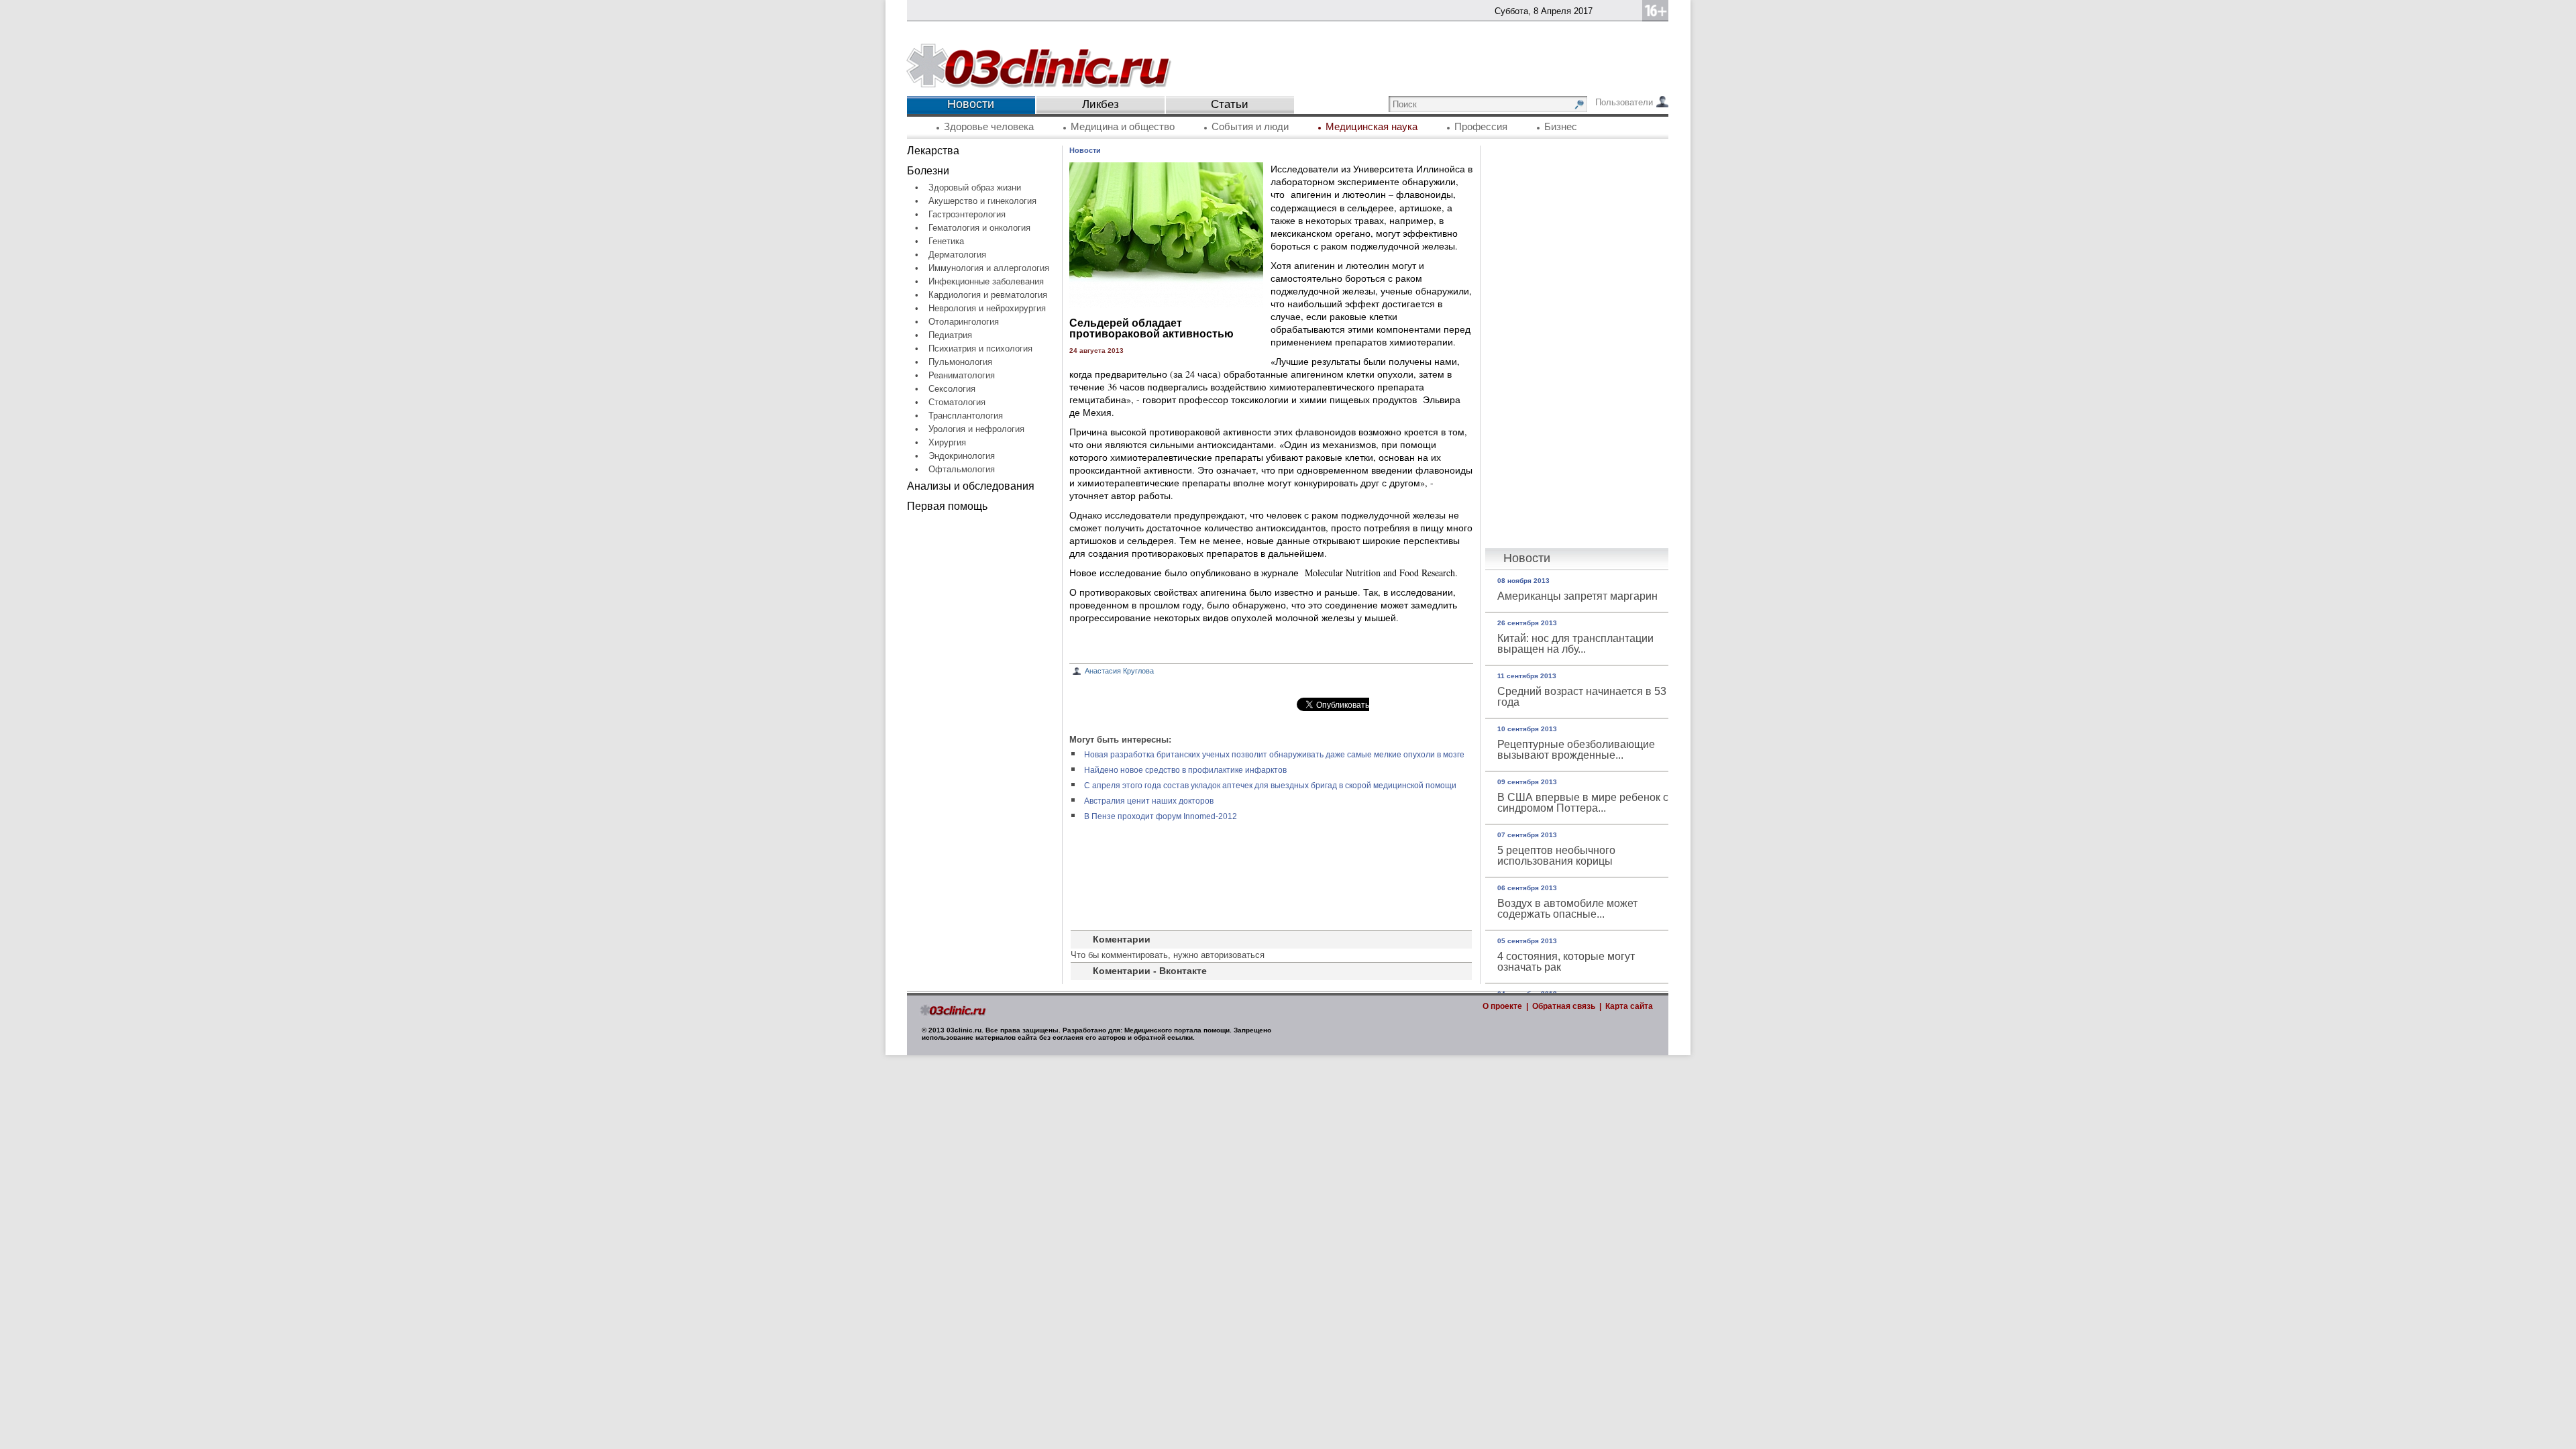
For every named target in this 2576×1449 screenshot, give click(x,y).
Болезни (928, 171)
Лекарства (933, 151)
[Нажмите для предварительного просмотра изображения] (1166, 304)
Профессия (1481, 127)
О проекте (1502, 1006)
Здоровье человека (989, 127)
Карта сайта (1629, 1006)
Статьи (1230, 104)
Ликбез (1101, 104)
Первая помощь (947, 506)
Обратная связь (1564, 1006)
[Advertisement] (984, 722)
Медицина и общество (1123, 127)
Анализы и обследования (971, 486)
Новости (1085, 150)
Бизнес (1561, 127)
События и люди (1250, 127)
